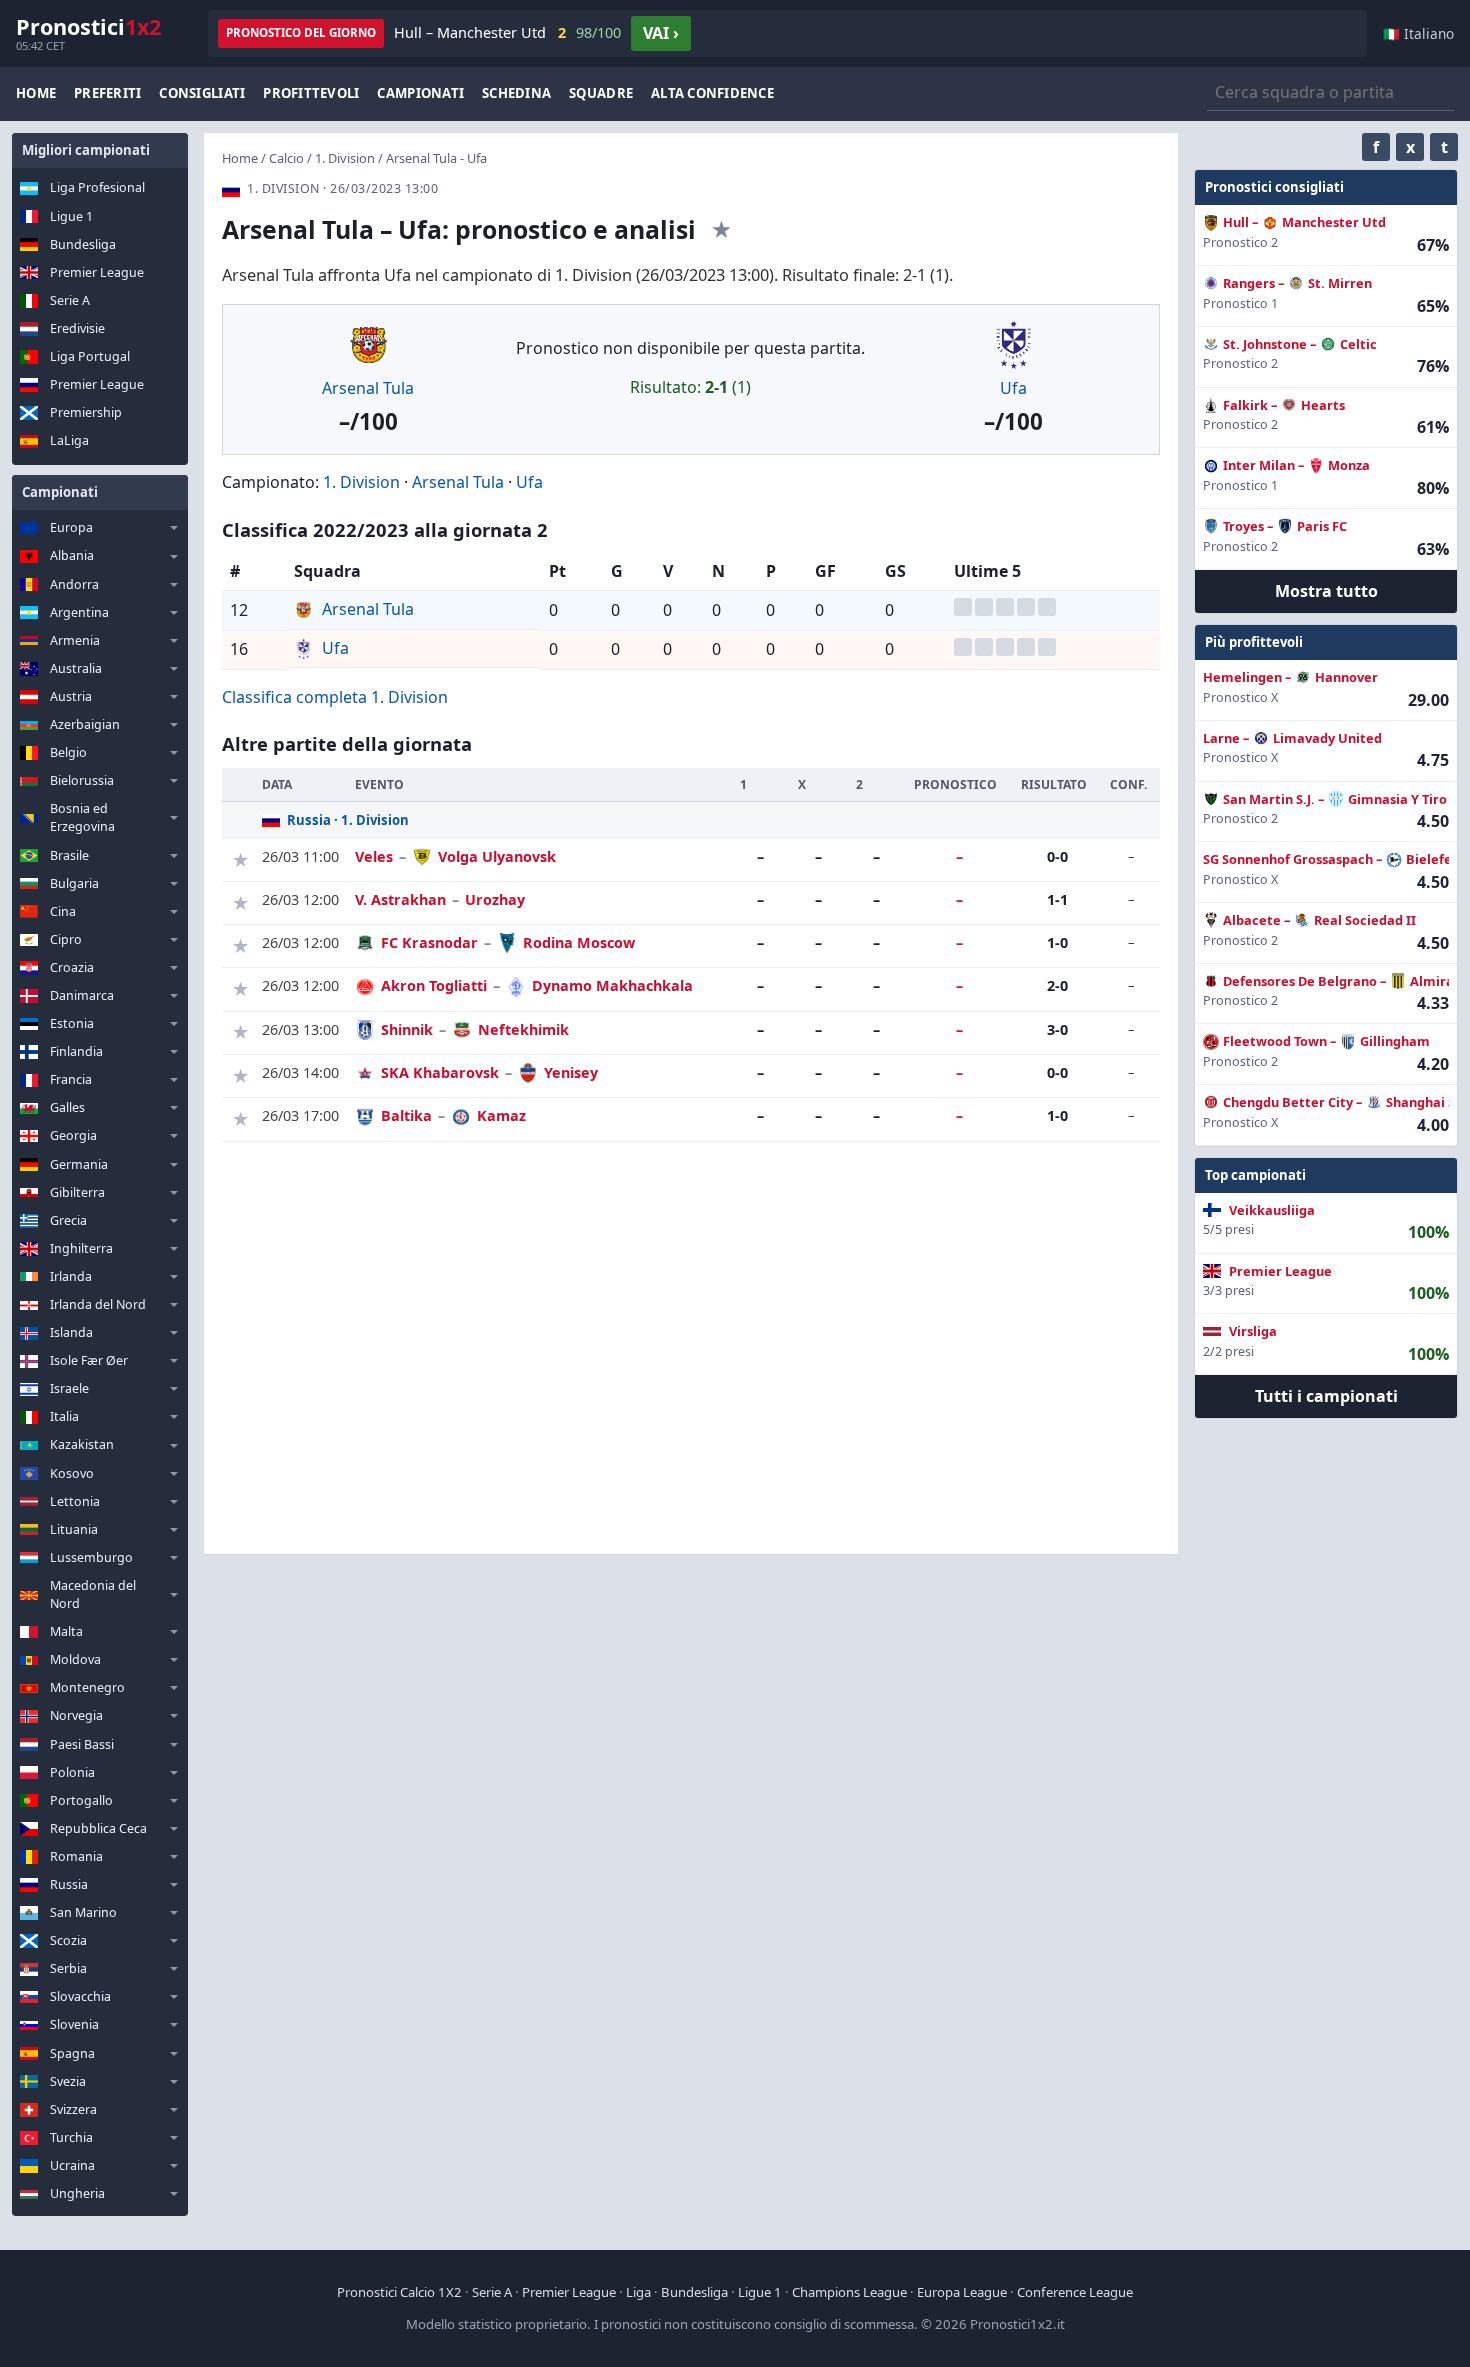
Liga (638, 2292)
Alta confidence (712, 93)
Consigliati (202, 93)
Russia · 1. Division (348, 820)
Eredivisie (77, 328)
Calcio (286, 158)
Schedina (516, 93)
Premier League (97, 272)
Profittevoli (311, 93)
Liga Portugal (90, 356)
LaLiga (69, 440)
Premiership (86, 412)
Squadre (601, 93)
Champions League (849, 2292)
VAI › (661, 33)
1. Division (345, 158)
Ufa (1013, 388)
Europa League (962, 2292)
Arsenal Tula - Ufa (436, 158)
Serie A (70, 300)
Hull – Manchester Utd (507, 32)
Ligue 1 (71, 216)
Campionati (420, 93)
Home (36, 93)
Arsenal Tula (368, 388)
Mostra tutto (1326, 591)
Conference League (1075, 2292)
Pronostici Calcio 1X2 (399, 2292)
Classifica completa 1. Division (335, 697)
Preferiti (107, 93)
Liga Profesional (97, 187)
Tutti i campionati (1326, 1396)
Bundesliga (83, 244)
